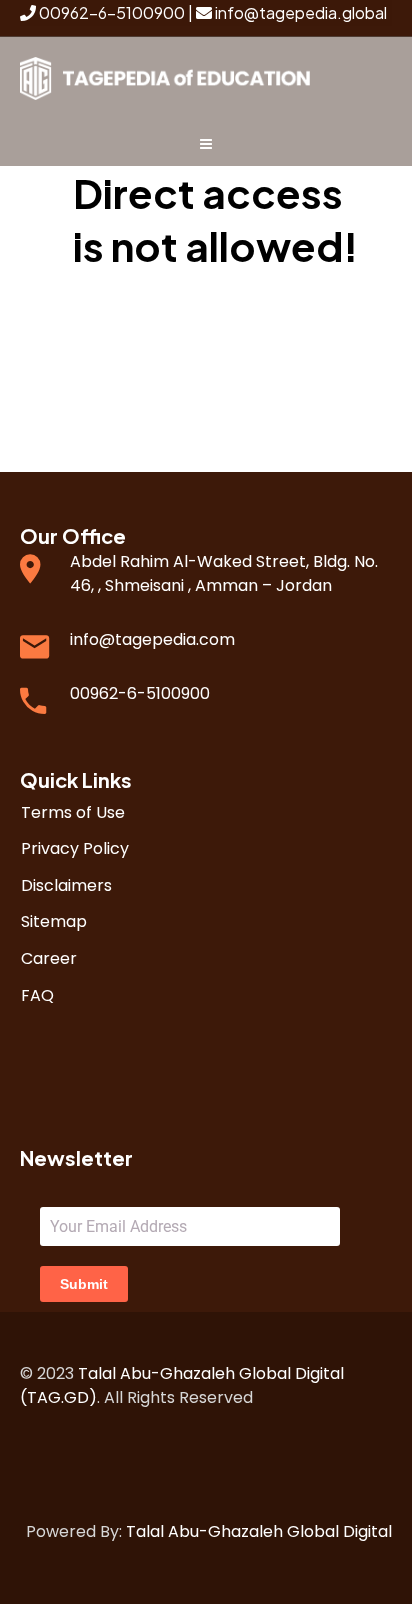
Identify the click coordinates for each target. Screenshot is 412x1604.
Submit (84, 1284)
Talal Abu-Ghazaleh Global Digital (259, 1531)
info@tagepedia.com (152, 639)
